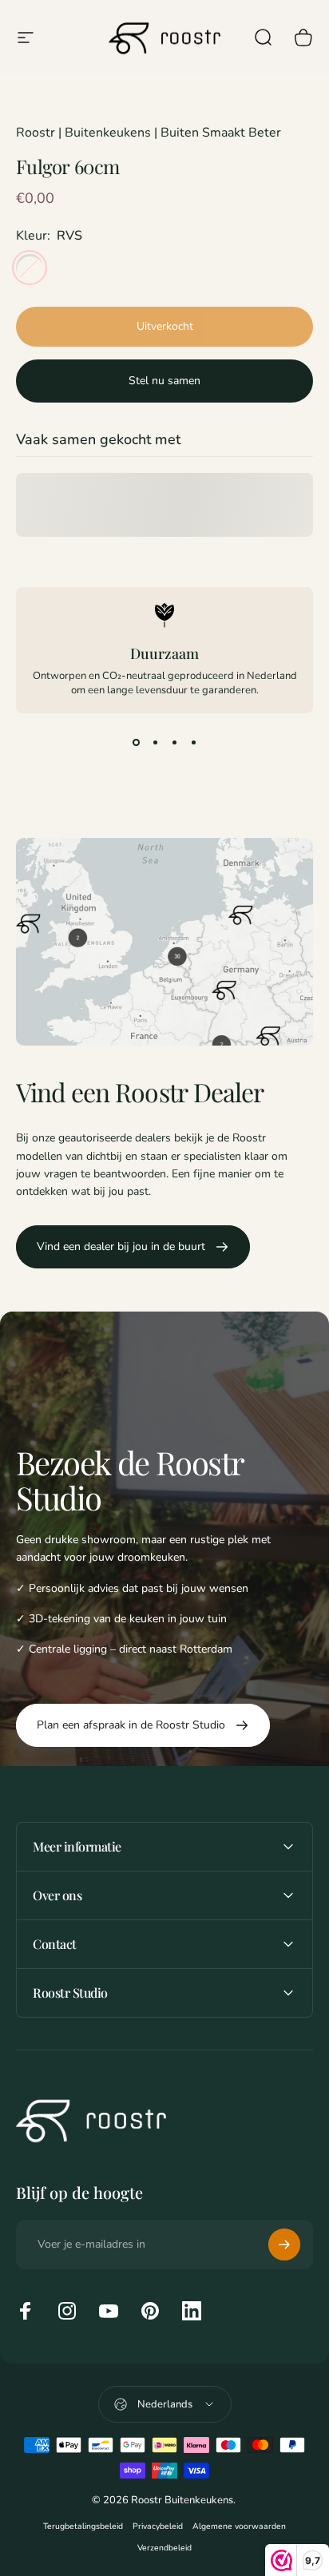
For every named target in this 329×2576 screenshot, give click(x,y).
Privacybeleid (158, 2526)
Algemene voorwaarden (239, 2526)
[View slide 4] (193, 742)
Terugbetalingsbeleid (83, 2526)
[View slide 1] (136, 742)
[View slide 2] (155, 742)
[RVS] (30, 268)
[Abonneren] (284, 2245)
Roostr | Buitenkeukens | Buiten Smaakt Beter (149, 133)
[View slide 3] (174, 742)
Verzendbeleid (164, 2548)
